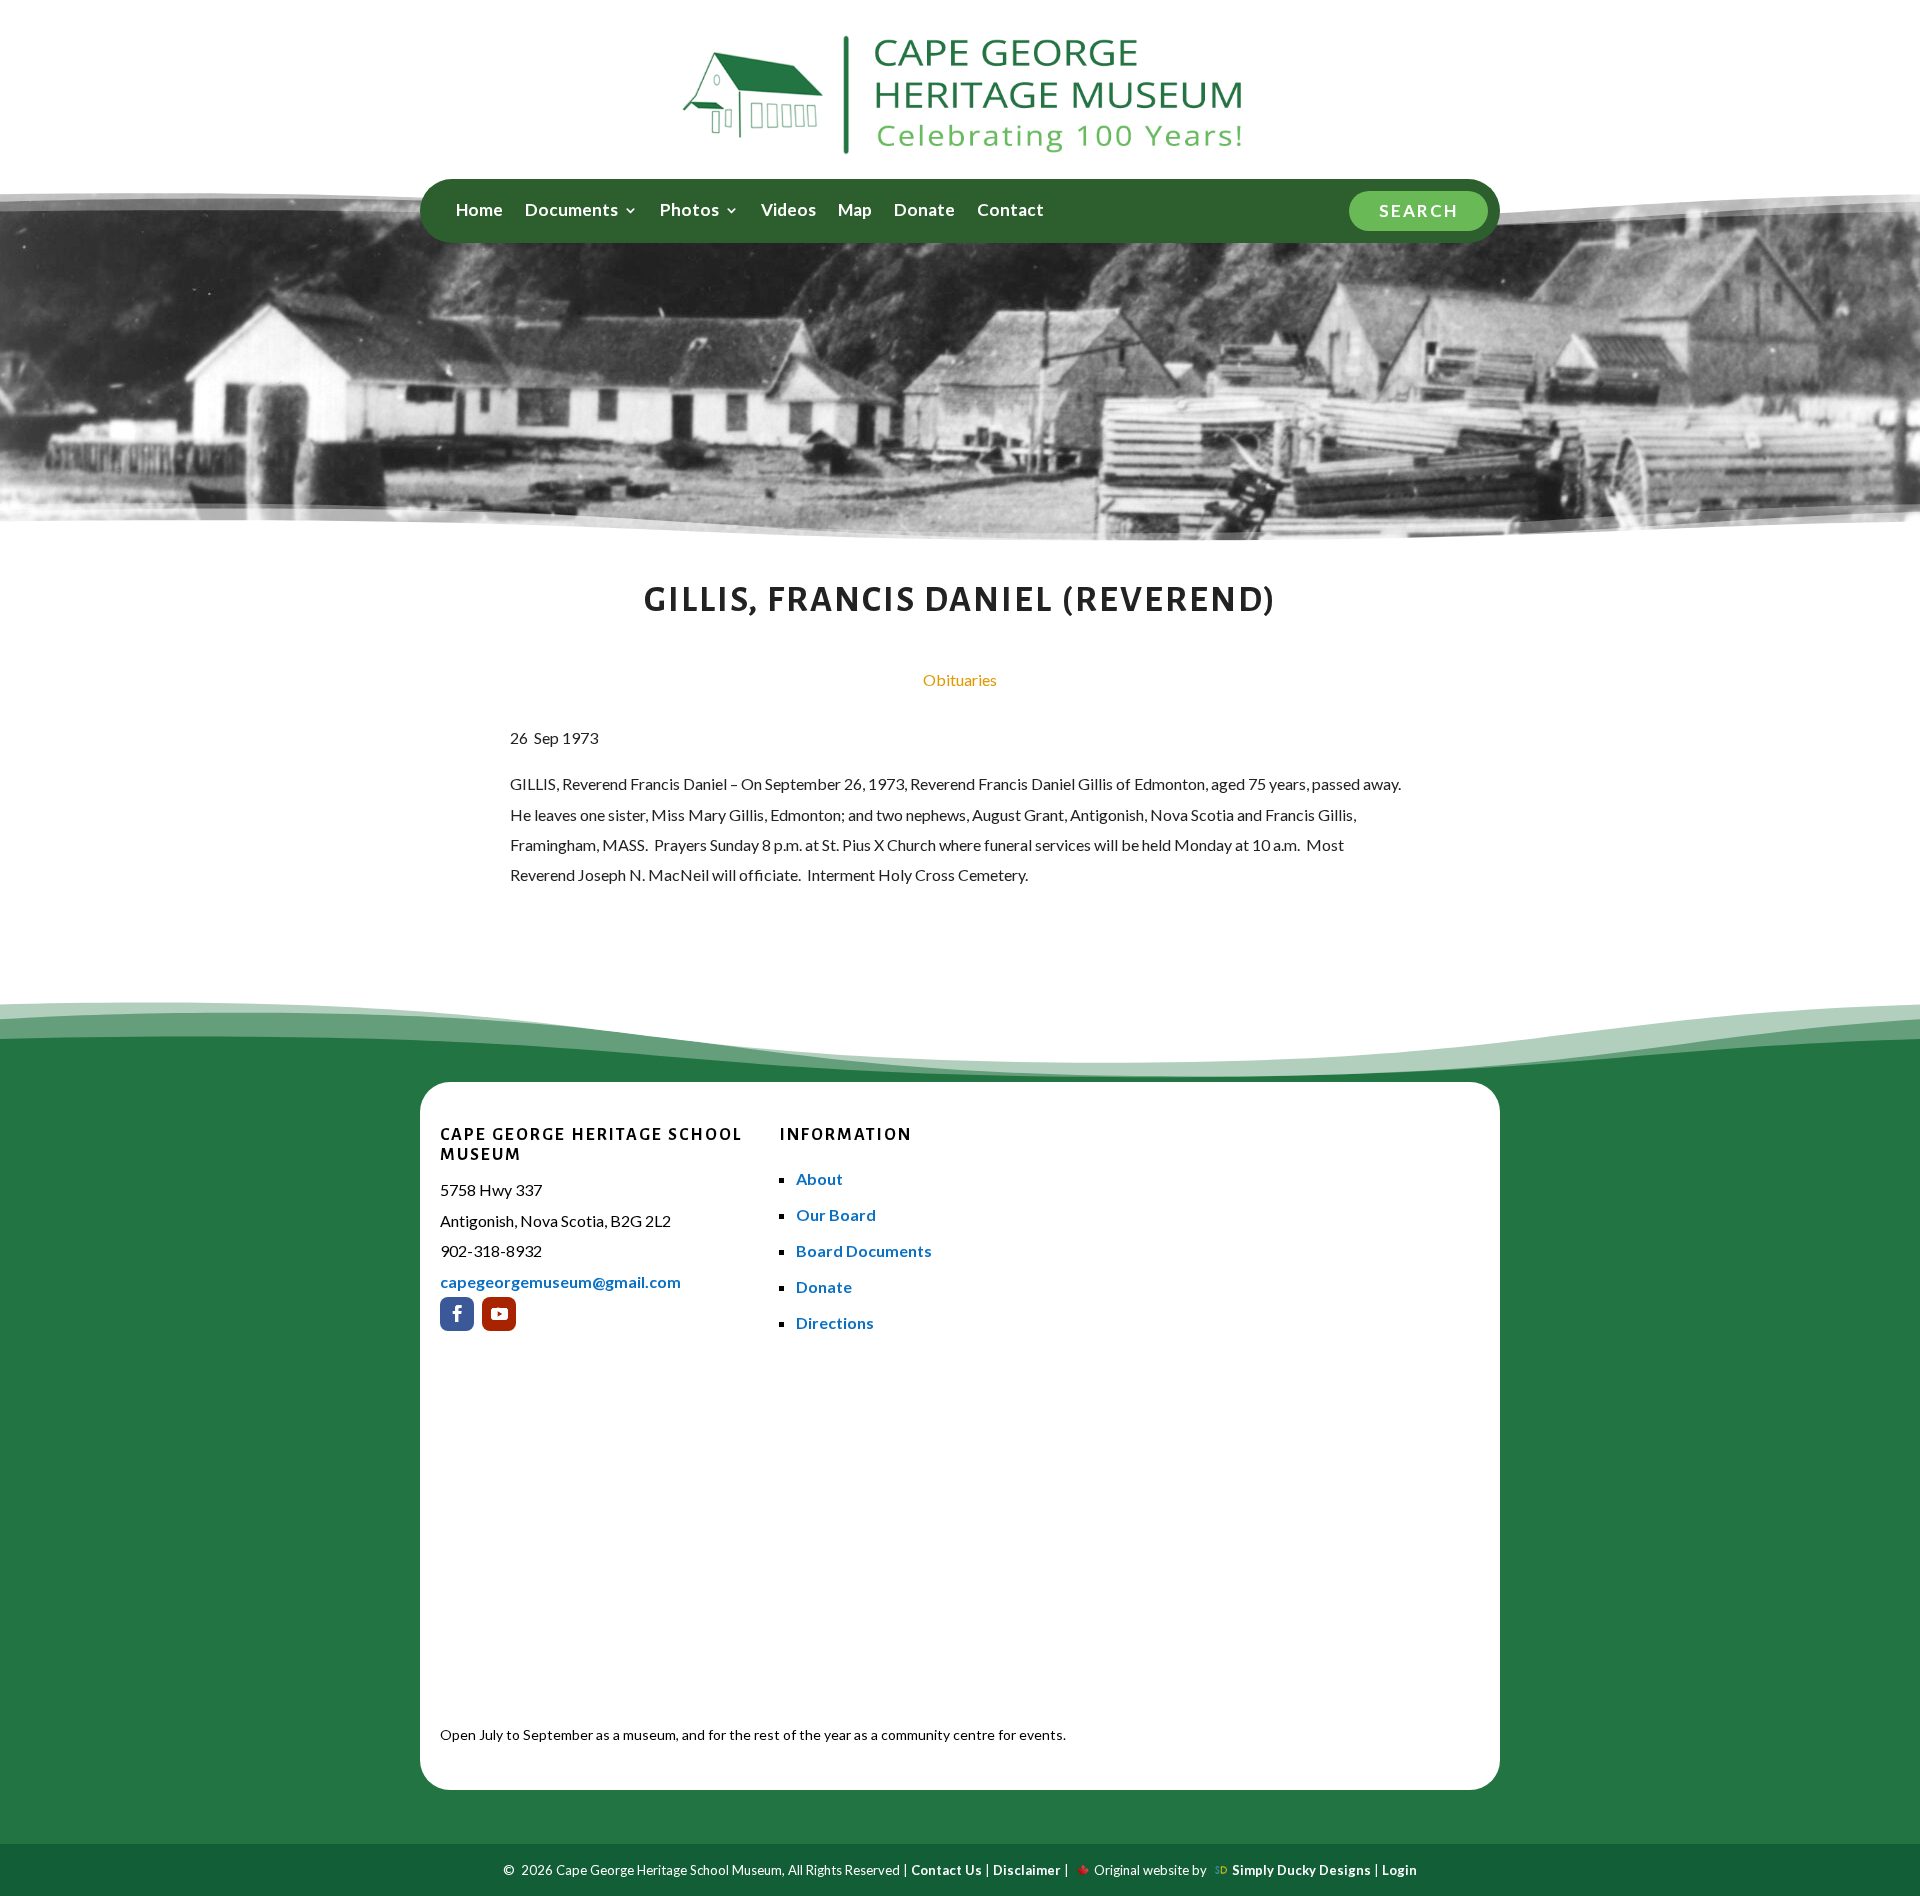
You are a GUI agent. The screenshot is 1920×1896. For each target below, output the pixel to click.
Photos (689, 211)
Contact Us (946, 1870)
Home (479, 211)
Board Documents (864, 1250)
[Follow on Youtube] (499, 1314)
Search (1418, 210)
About (819, 1178)
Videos (788, 211)
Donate (924, 211)
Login (1399, 1870)
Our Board (836, 1214)
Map (855, 211)
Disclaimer (1027, 1870)
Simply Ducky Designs (1301, 1870)
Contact (1010, 211)
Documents (571, 211)
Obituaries (960, 679)
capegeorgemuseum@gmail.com (560, 1281)
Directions (835, 1322)
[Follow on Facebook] (457, 1314)
